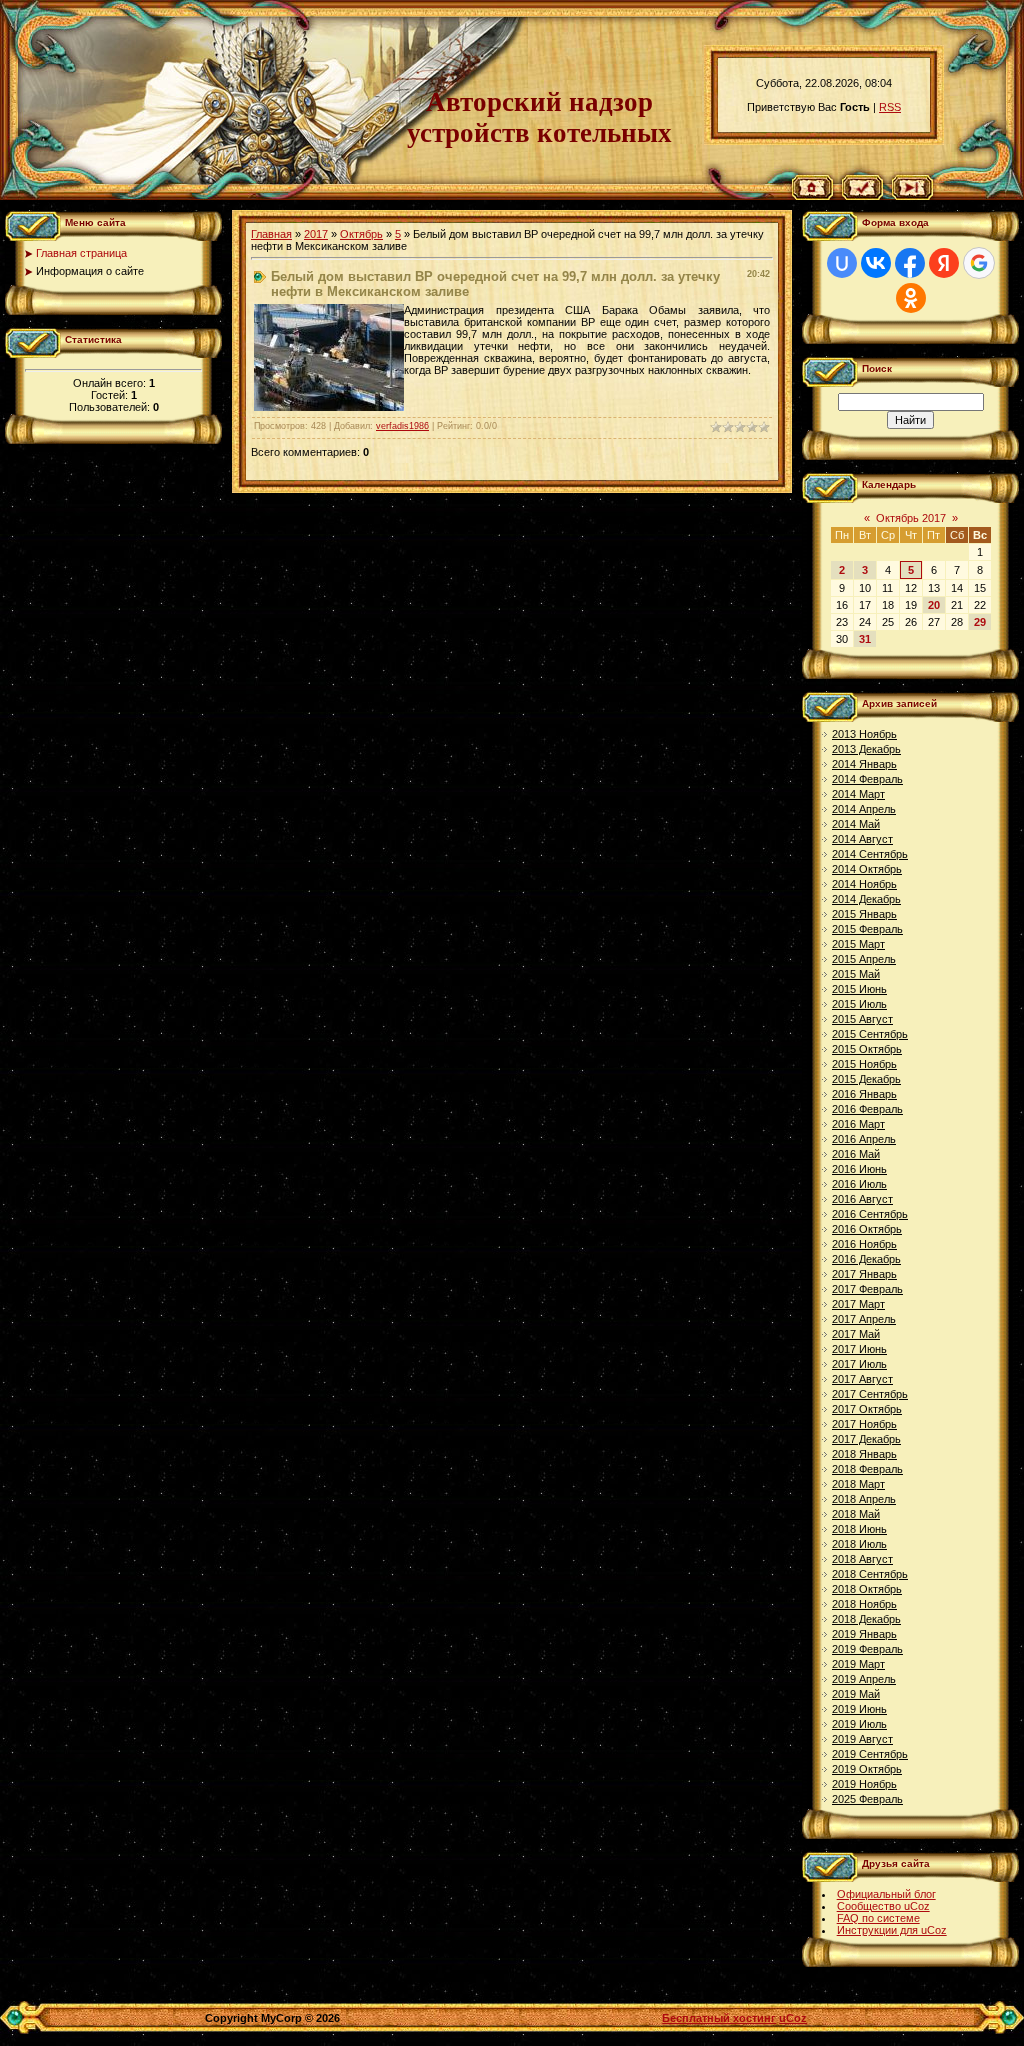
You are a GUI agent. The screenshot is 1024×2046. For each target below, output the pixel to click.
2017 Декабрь (866, 1439)
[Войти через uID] (842, 263)
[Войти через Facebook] (910, 263)
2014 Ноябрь (864, 884)
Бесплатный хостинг (719, 2018)
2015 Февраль (867, 929)
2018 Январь (864, 1454)
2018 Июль (859, 1544)
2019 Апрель (864, 1679)
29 (980, 622)
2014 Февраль (867, 779)
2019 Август (862, 1739)
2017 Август (862, 1379)
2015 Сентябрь (870, 1034)
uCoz (793, 2018)
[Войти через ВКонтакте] (876, 263)
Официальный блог (886, 1894)
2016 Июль (859, 1184)
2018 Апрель (864, 1499)
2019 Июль (859, 1724)
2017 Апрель (864, 1319)
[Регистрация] (862, 196)
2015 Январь (864, 914)
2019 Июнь (859, 1709)
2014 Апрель (864, 809)
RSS (890, 107)
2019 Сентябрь (870, 1754)
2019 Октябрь (867, 1769)
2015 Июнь (859, 989)
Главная (271, 234)
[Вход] (912, 196)
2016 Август (862, 1199)
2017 (316, 234)
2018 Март (858, 1484)
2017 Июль (859, 1364)
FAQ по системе (878, 1918)
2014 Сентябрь (870, 854)
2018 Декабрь (866, 1619)
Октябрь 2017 (911, 518)
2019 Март (858, 1664)
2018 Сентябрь (870, 1574)
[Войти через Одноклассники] (911, 298)
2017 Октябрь (867, 1409)
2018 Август (862, 1559)
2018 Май (856, 1514)
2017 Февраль (867, 1289)
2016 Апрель (864, 1139)
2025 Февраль (867, 1799)
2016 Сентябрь (870, 1214)
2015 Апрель (864, 959)
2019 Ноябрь (864, 1784)
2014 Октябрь (867, 869)
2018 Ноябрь (864, 1604)
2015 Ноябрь (864, 1064)
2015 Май (856, 974)
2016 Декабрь (866, 1259)
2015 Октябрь (867, 1049)
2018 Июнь (859, 1529)
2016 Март (858, 1124)
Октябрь (361, 234)
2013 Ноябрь (864, 734)
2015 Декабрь (866, 1079)
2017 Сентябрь (870, 1394)
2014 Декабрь (866, 899)
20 (934, 605)
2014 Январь (864, 764)
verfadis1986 (402, 426)
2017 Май (856, 1334)
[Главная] (812, 196)
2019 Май (856, 1694)
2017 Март (858, 1304)
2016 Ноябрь (864, 1244)
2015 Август (862, 1019)
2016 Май (856, 1154)
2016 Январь (864, 1094)
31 (865, 639)
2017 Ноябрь (864, 1424)
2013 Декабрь (866, 749)
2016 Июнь (859, 1169)
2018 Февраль (867, 1469)
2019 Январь (864, 1634)
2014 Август (862, 839)
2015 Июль (859, 1004)
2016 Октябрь (867, 1229)
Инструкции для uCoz (892, 1930)
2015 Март (858, 944)
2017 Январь (864, 1274)
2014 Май (856, 824)
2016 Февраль (867, 1109)
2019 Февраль (867, 1649)
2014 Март (858, 794)
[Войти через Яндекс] (944, 263)
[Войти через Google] (979, 263)
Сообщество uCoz (883, 1906)
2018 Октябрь (867, 1589)
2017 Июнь (859, 1349)
